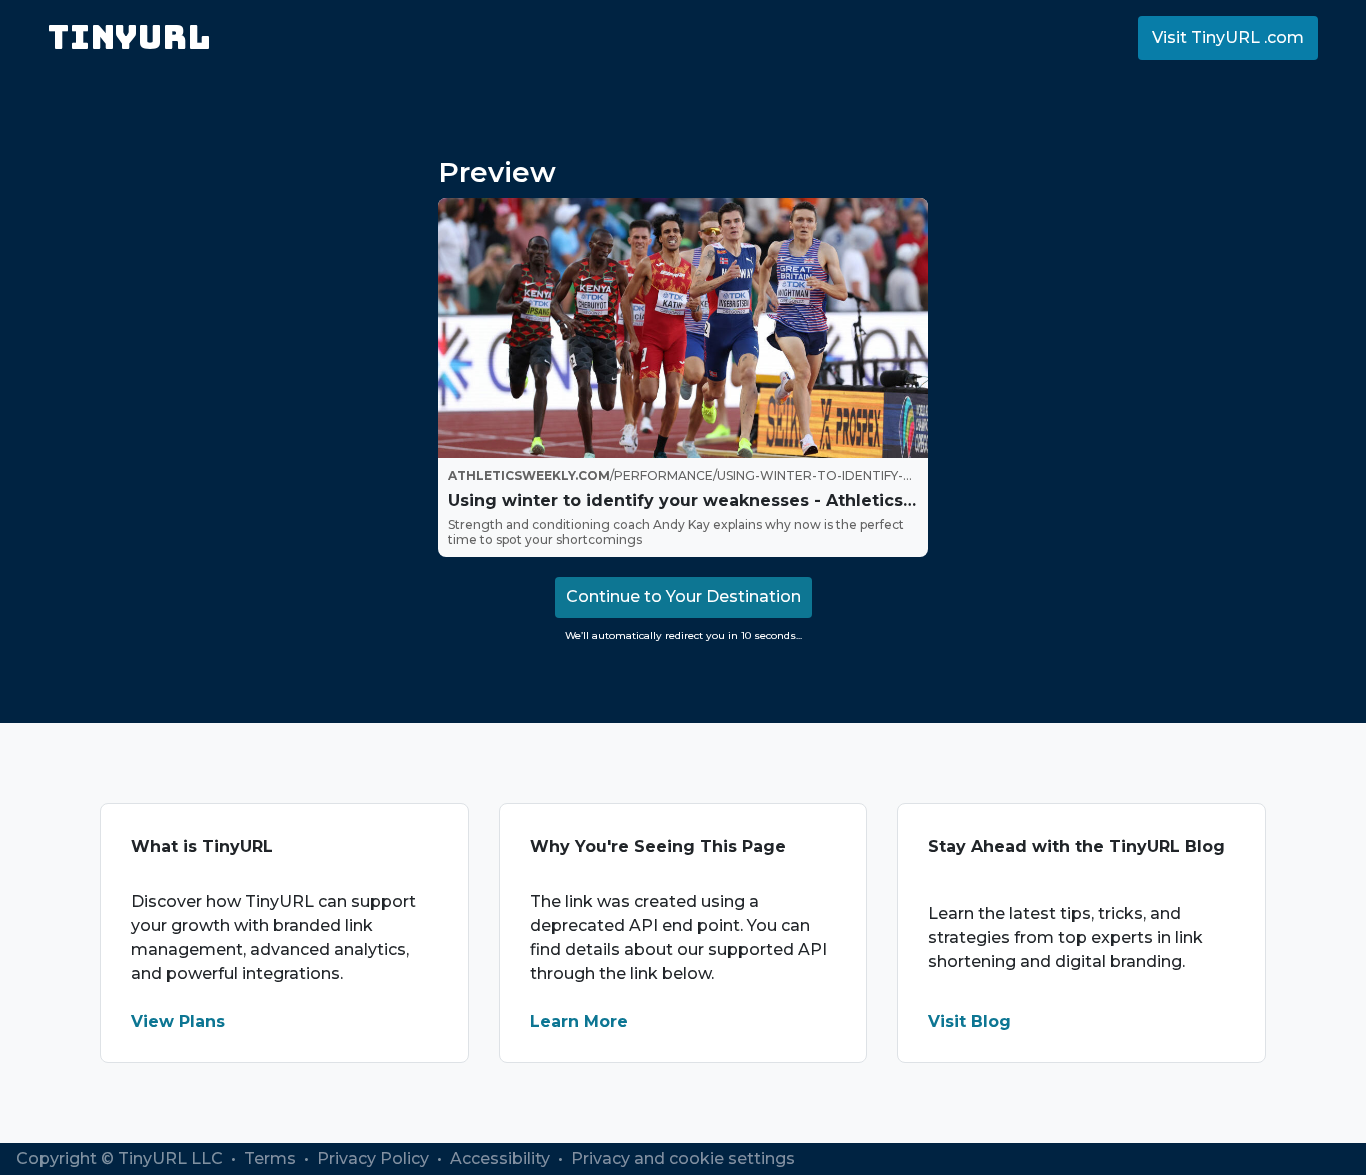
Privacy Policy (375, 1158)
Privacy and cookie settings (683, 1158)
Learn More (579, 1021)
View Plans (178, 1021)
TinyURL (129, 37)
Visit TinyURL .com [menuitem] (1228, 37)
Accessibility (502, 1158)
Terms (272, 1158)
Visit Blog (969, 1021)
